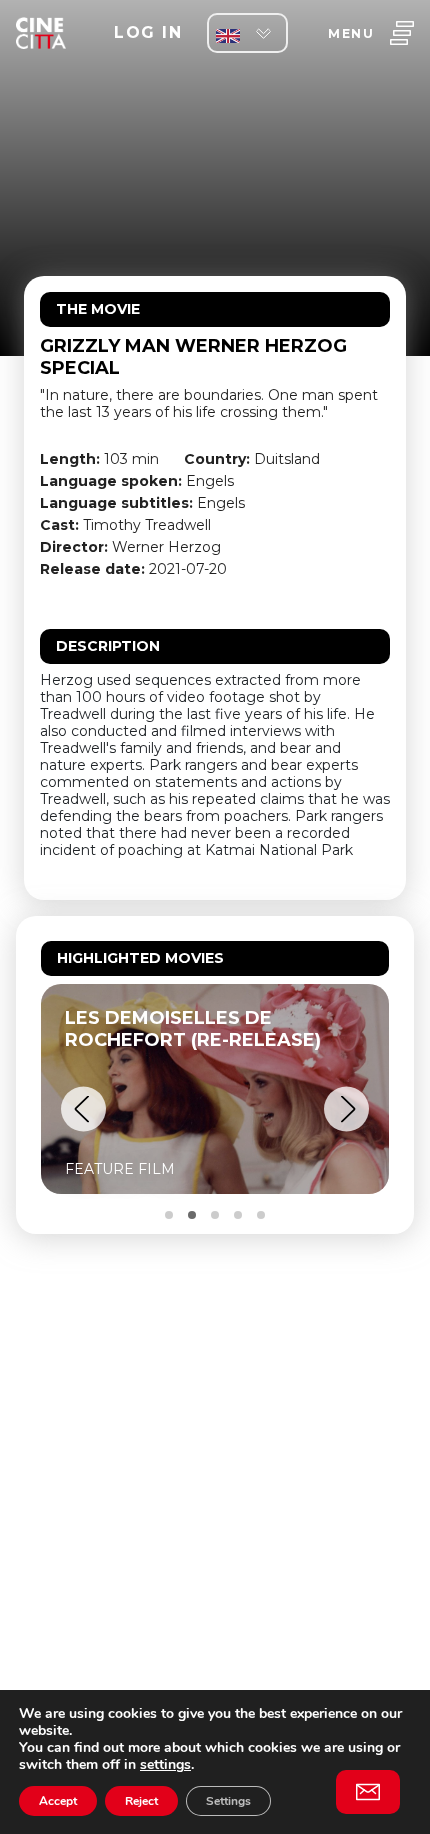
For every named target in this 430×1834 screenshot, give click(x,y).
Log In (148, 32)
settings (165, 1764)
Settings (228, 1801)
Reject (141, 1801)
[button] (83, 1109)
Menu (351, 33)
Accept (58, 1801)
